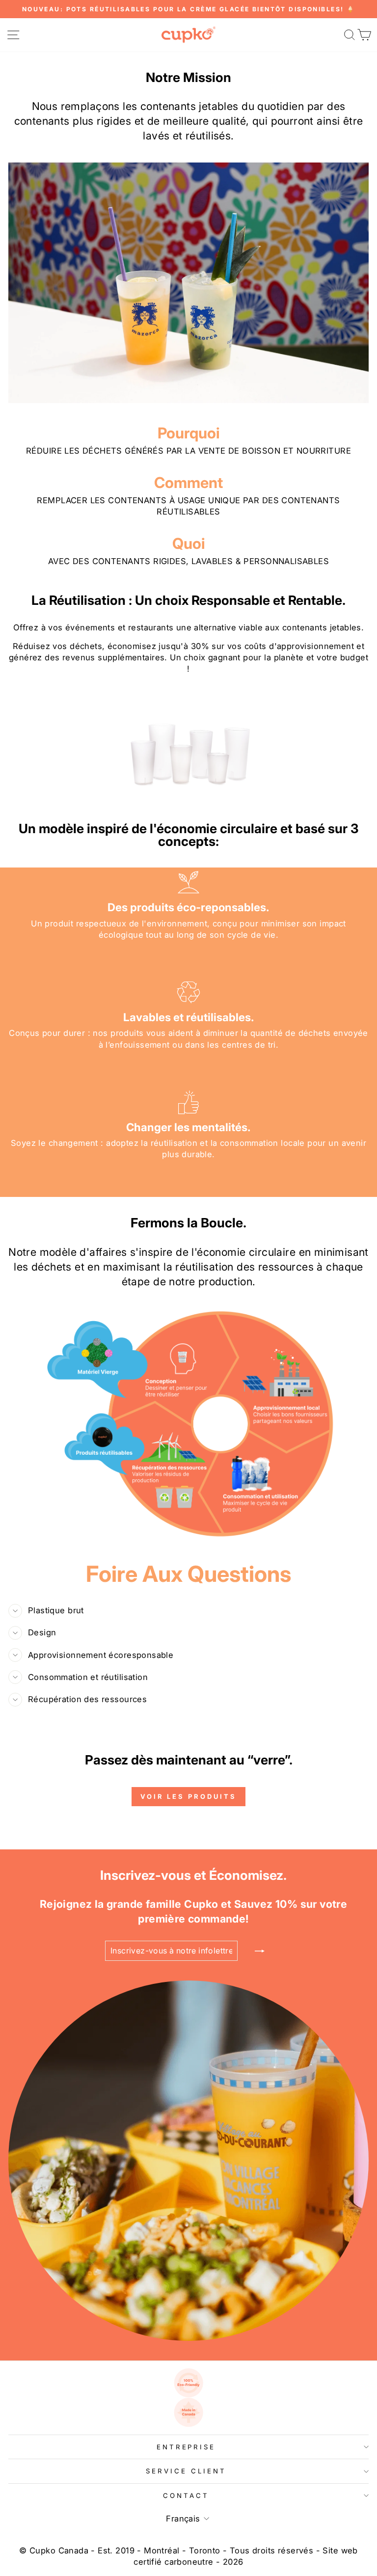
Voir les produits (188, 1796)
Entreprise (186, 2447)
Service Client (186, 2471)
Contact (186, 2495)
